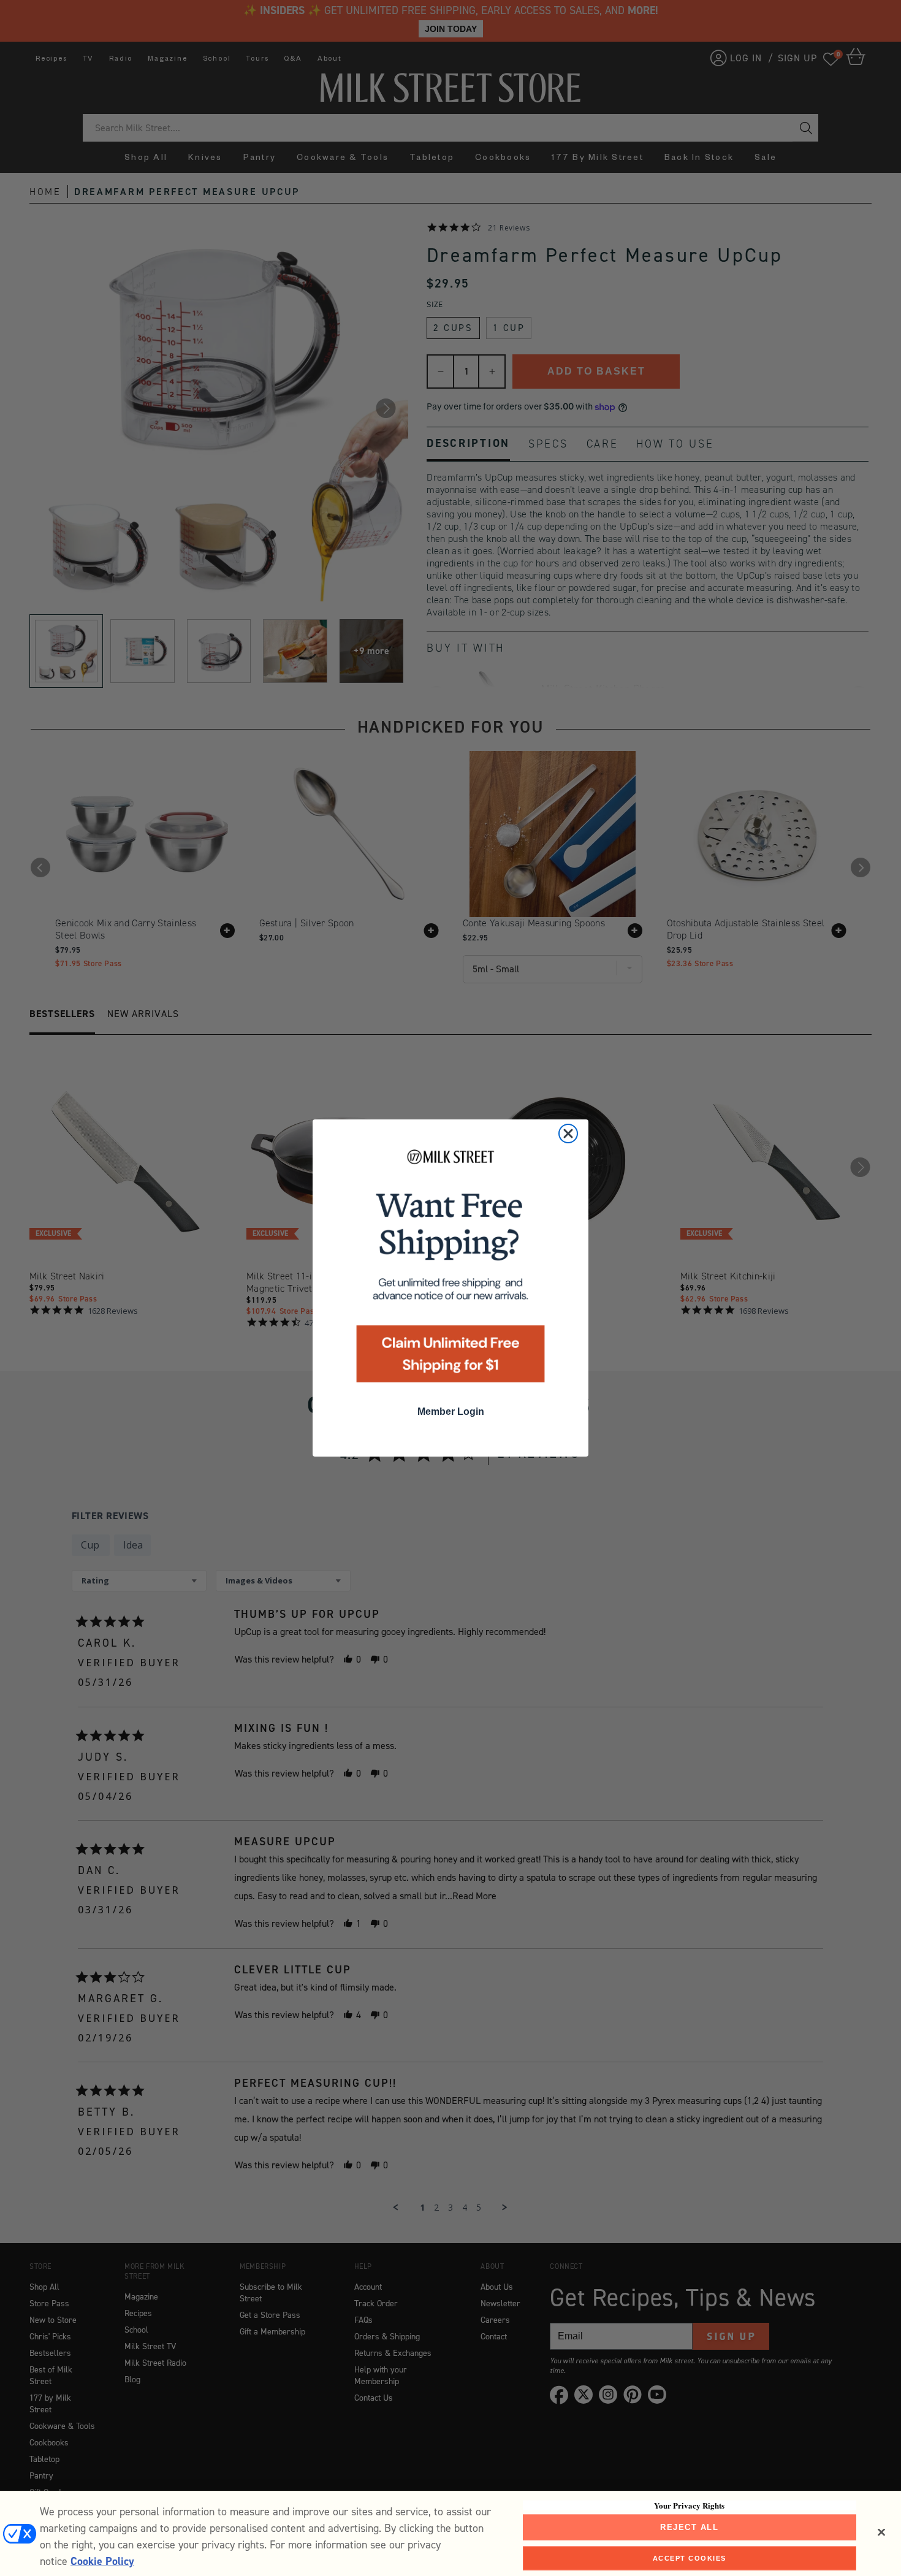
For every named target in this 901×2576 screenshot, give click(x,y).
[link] (450, 1270)
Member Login (451, 1412)
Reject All (689, 2527)
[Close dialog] (568, 1134)
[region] (450, 2533)
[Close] (881, 2532)
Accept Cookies (690, 2558)
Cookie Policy (102, 2561)
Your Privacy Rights (689, 2506)
